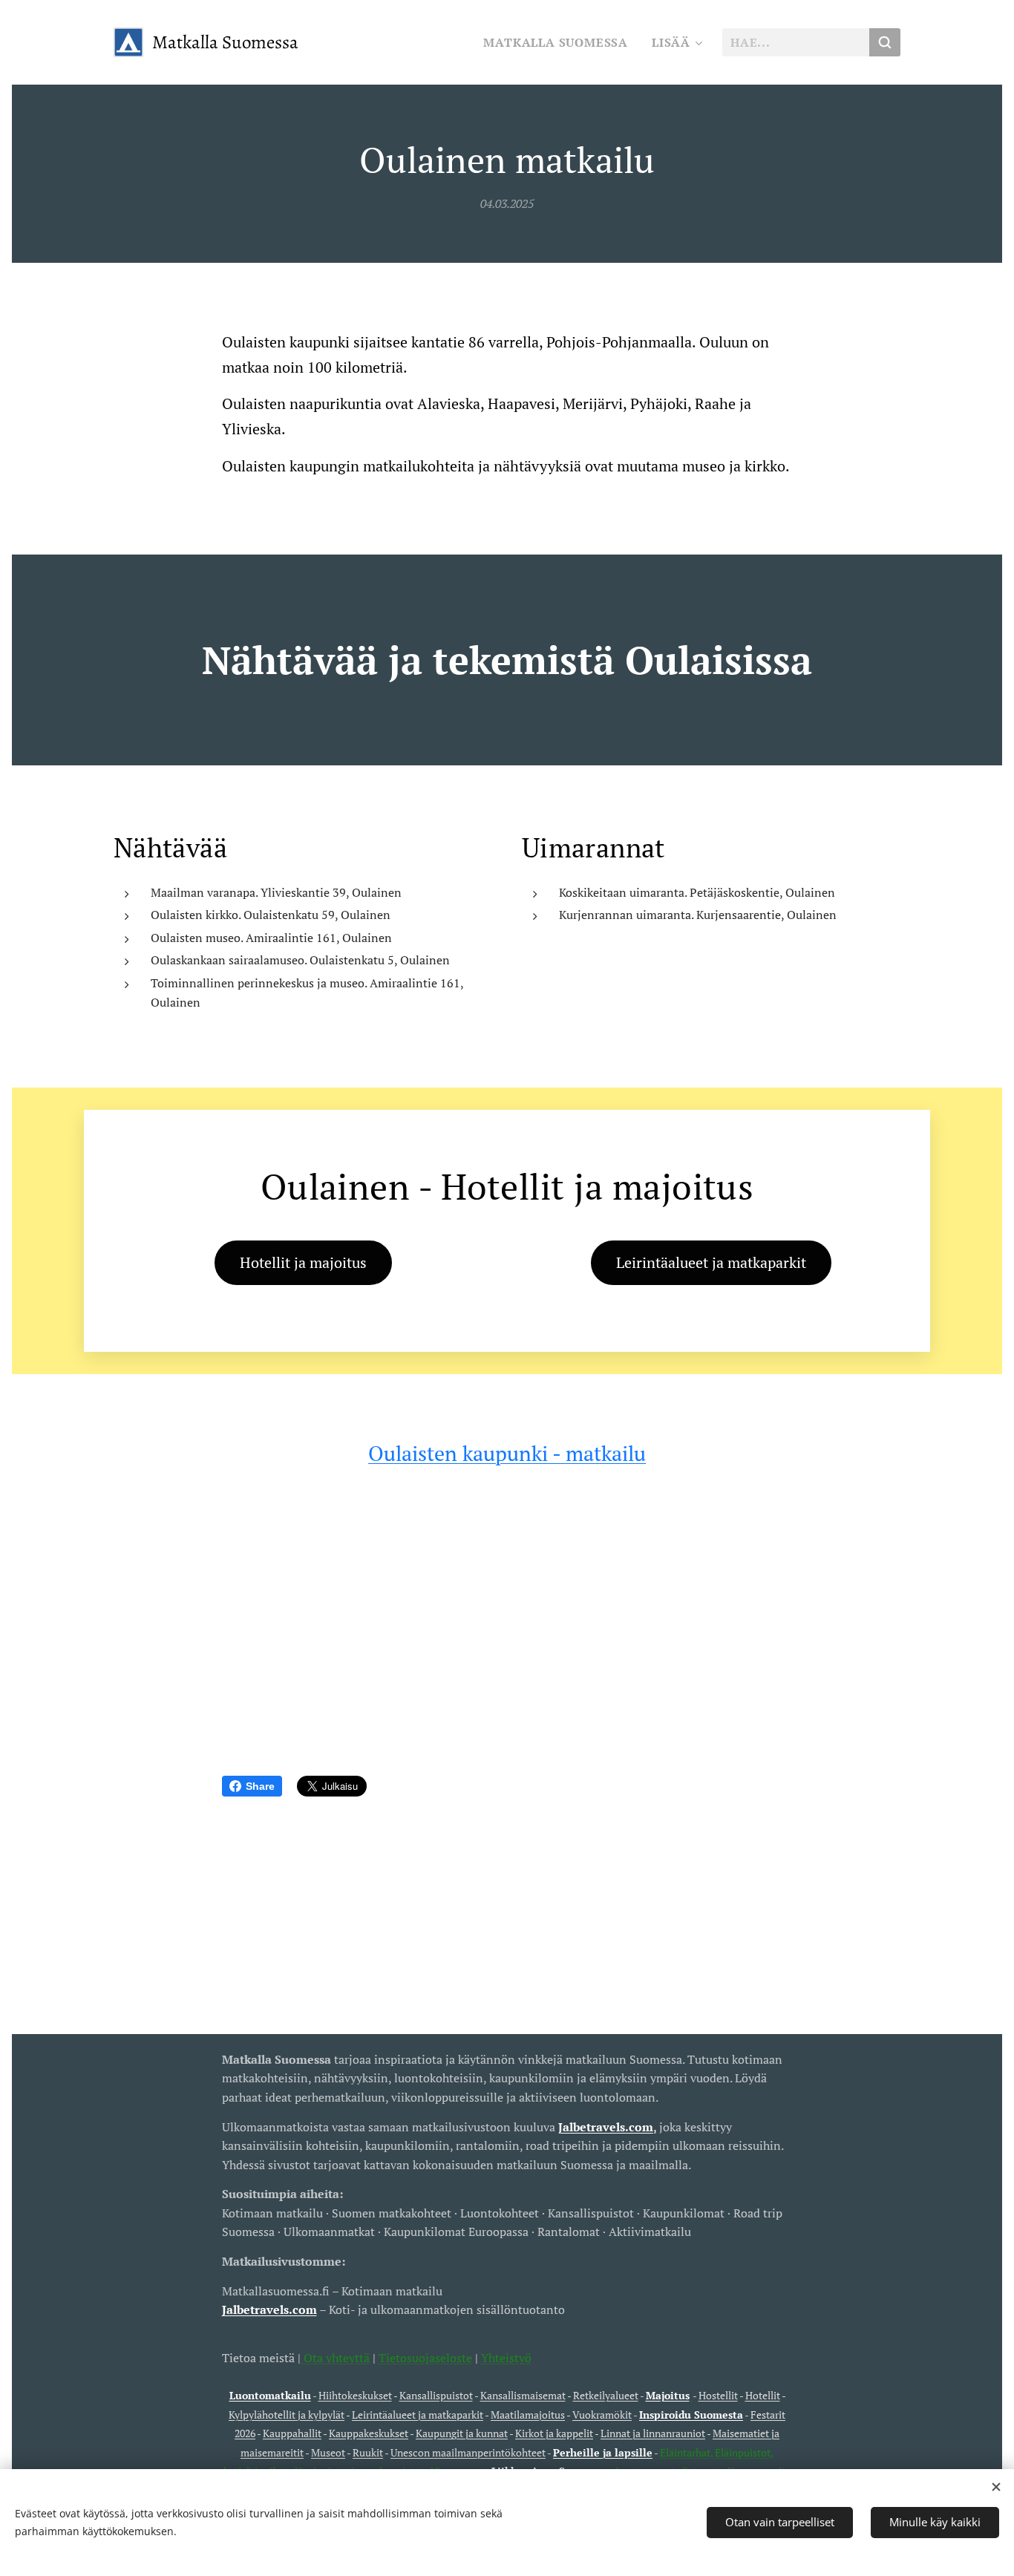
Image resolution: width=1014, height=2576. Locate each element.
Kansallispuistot (436, 2395)
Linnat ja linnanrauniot (653, 2433)
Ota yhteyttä (335, 2358)
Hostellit (718, 2395)
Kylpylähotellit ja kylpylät (287, 2415)
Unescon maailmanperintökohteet (468, 2452)
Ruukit (368, 2452)
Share (260, 1786)
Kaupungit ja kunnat (462, 2433)
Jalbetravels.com (269, 2309)
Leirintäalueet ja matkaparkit (418, 2415)
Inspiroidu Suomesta (691, 2415)
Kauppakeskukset (369, 2433)
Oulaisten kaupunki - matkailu (507, 1453)
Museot (328, 2452)
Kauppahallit (292, 2433)
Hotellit (763, 2395)
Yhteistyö (506, 2358)
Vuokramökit (602, 2415)
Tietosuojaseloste (425, 2358)
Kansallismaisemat (523, 2395)
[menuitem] (560, 42)
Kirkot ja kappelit (554, 2433)
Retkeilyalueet (606, 2395)
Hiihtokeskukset (355, 2395)
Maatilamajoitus (528, 2415)
